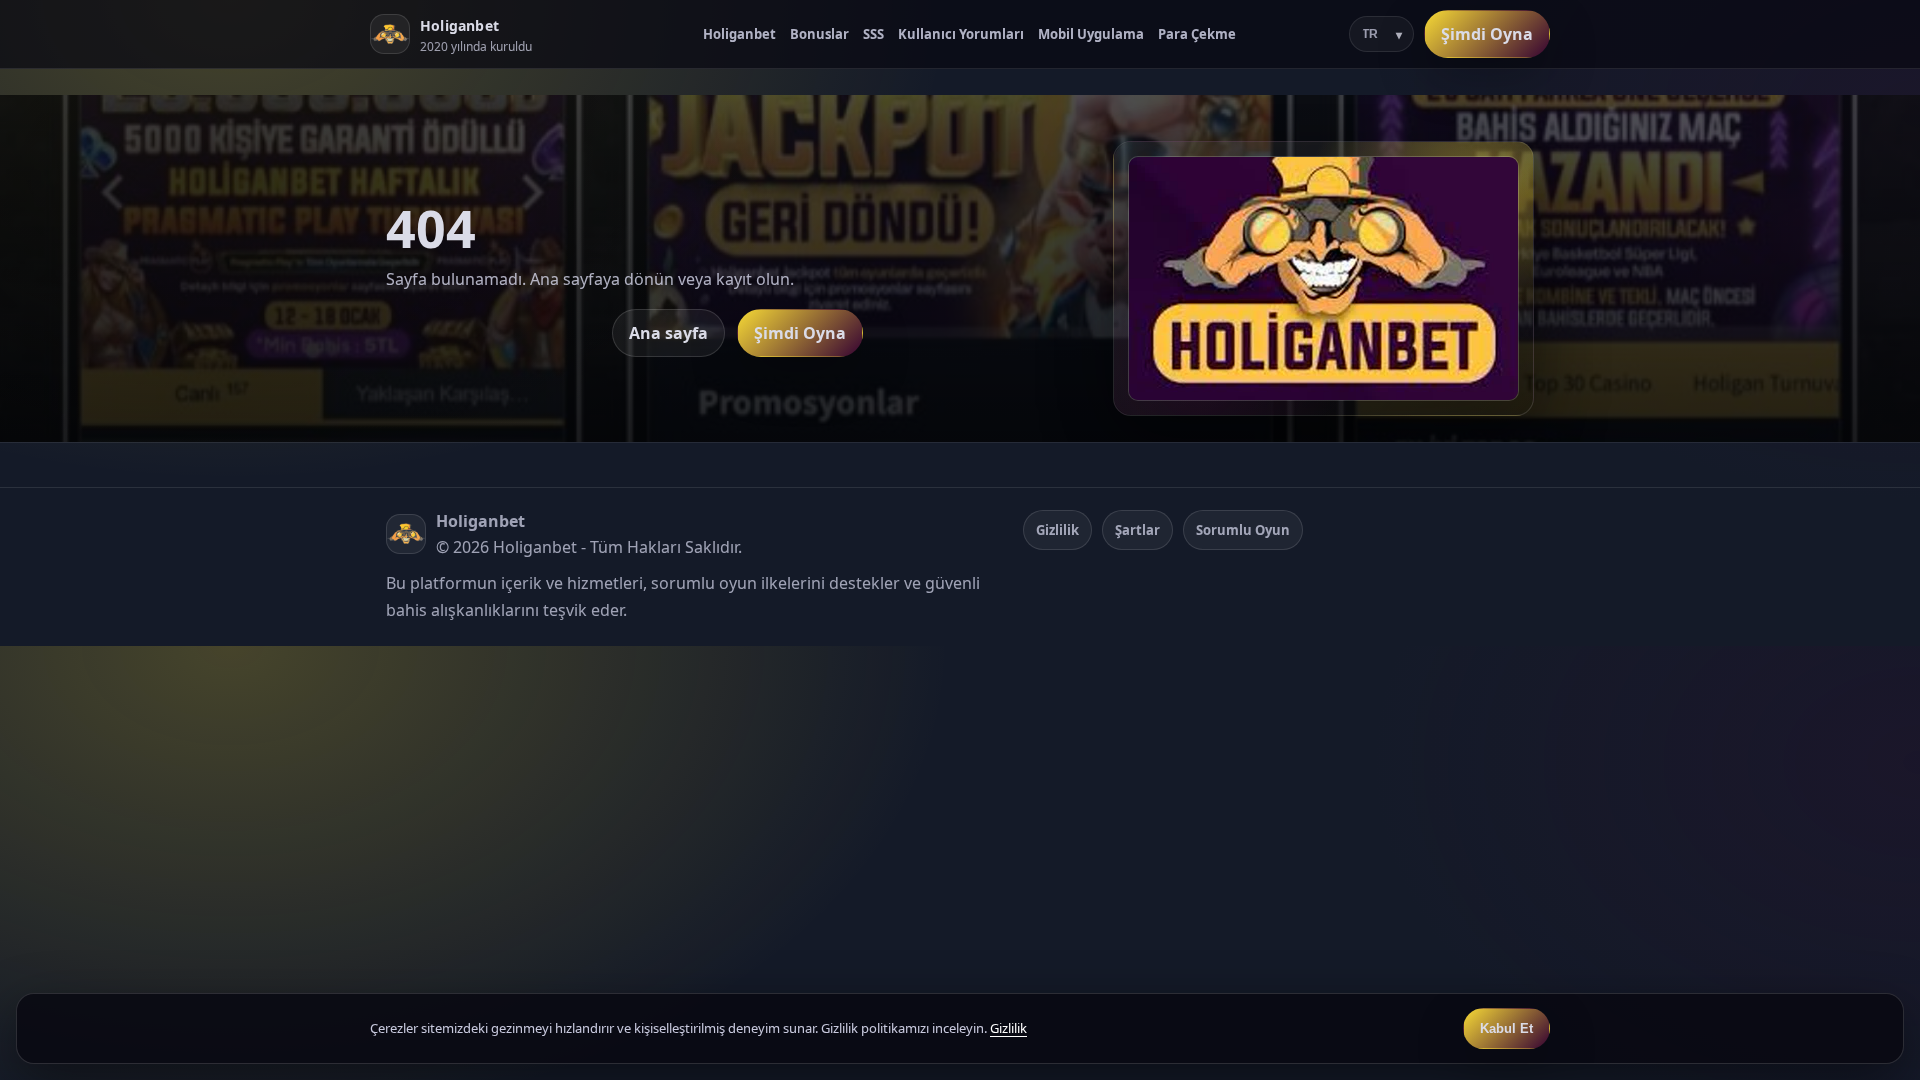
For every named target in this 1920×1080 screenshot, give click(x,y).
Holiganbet (739, 34)
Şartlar (1137, 530)
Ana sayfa (668, 333)
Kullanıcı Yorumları (961, 34)
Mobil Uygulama (1091, 34)
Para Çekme (1197, 34)
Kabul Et (1506, 1028)
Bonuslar (819, 34)
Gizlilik (1057, 530)
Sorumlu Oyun (1243, 530)
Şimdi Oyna (1487, 34)
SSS (873, 34)
